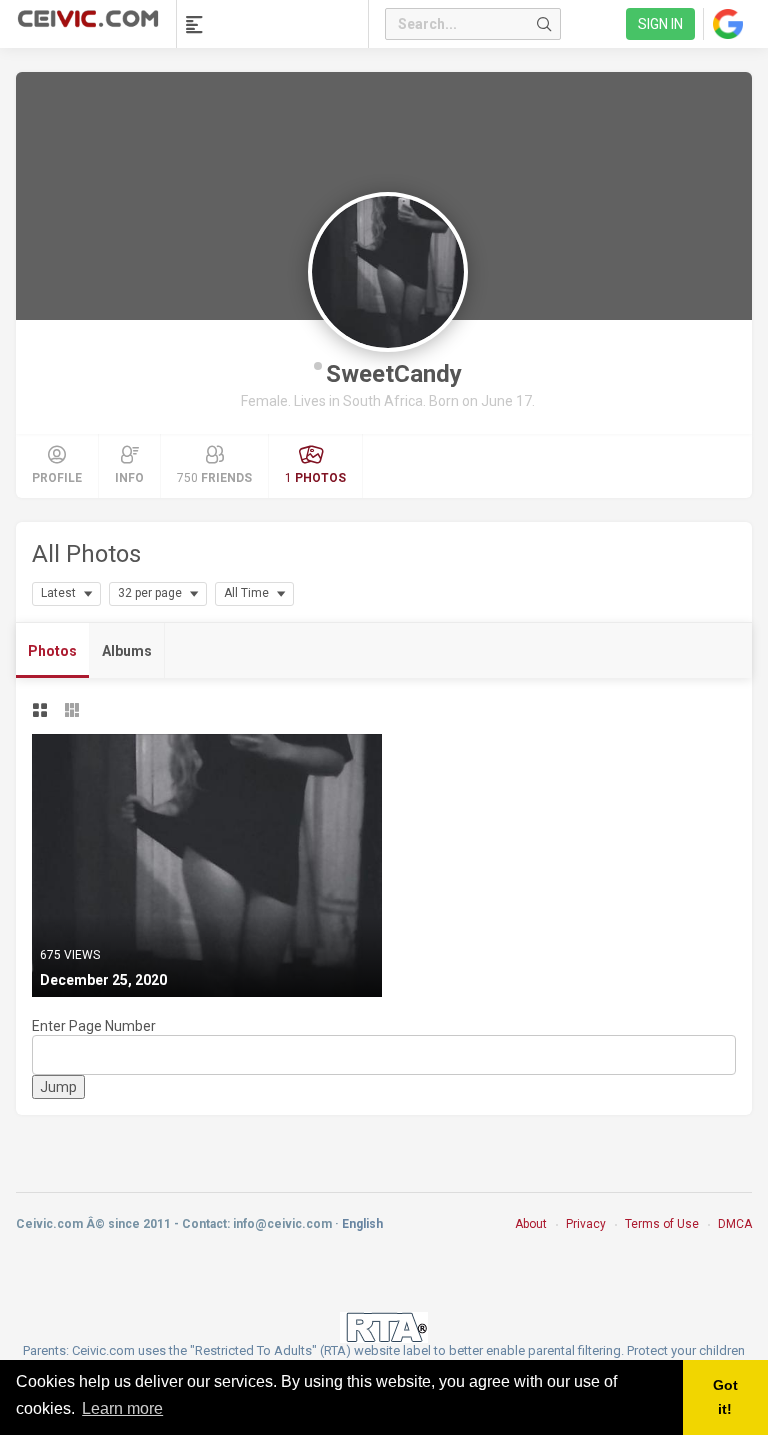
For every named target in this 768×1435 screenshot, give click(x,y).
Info (129, 478)
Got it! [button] (725, 1397)
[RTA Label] (384, 1326)
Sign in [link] (660, 24)
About (531, 1224)
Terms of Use (662, 1224)
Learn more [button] (122, 1408)
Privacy (586, 1224)
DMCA (735, 1224)
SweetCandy (394, 374)
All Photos (86, 554)
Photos (52, 651)
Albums (127, 651)
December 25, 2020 (103, 980)
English (362, 1224)
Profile (57, 478)
